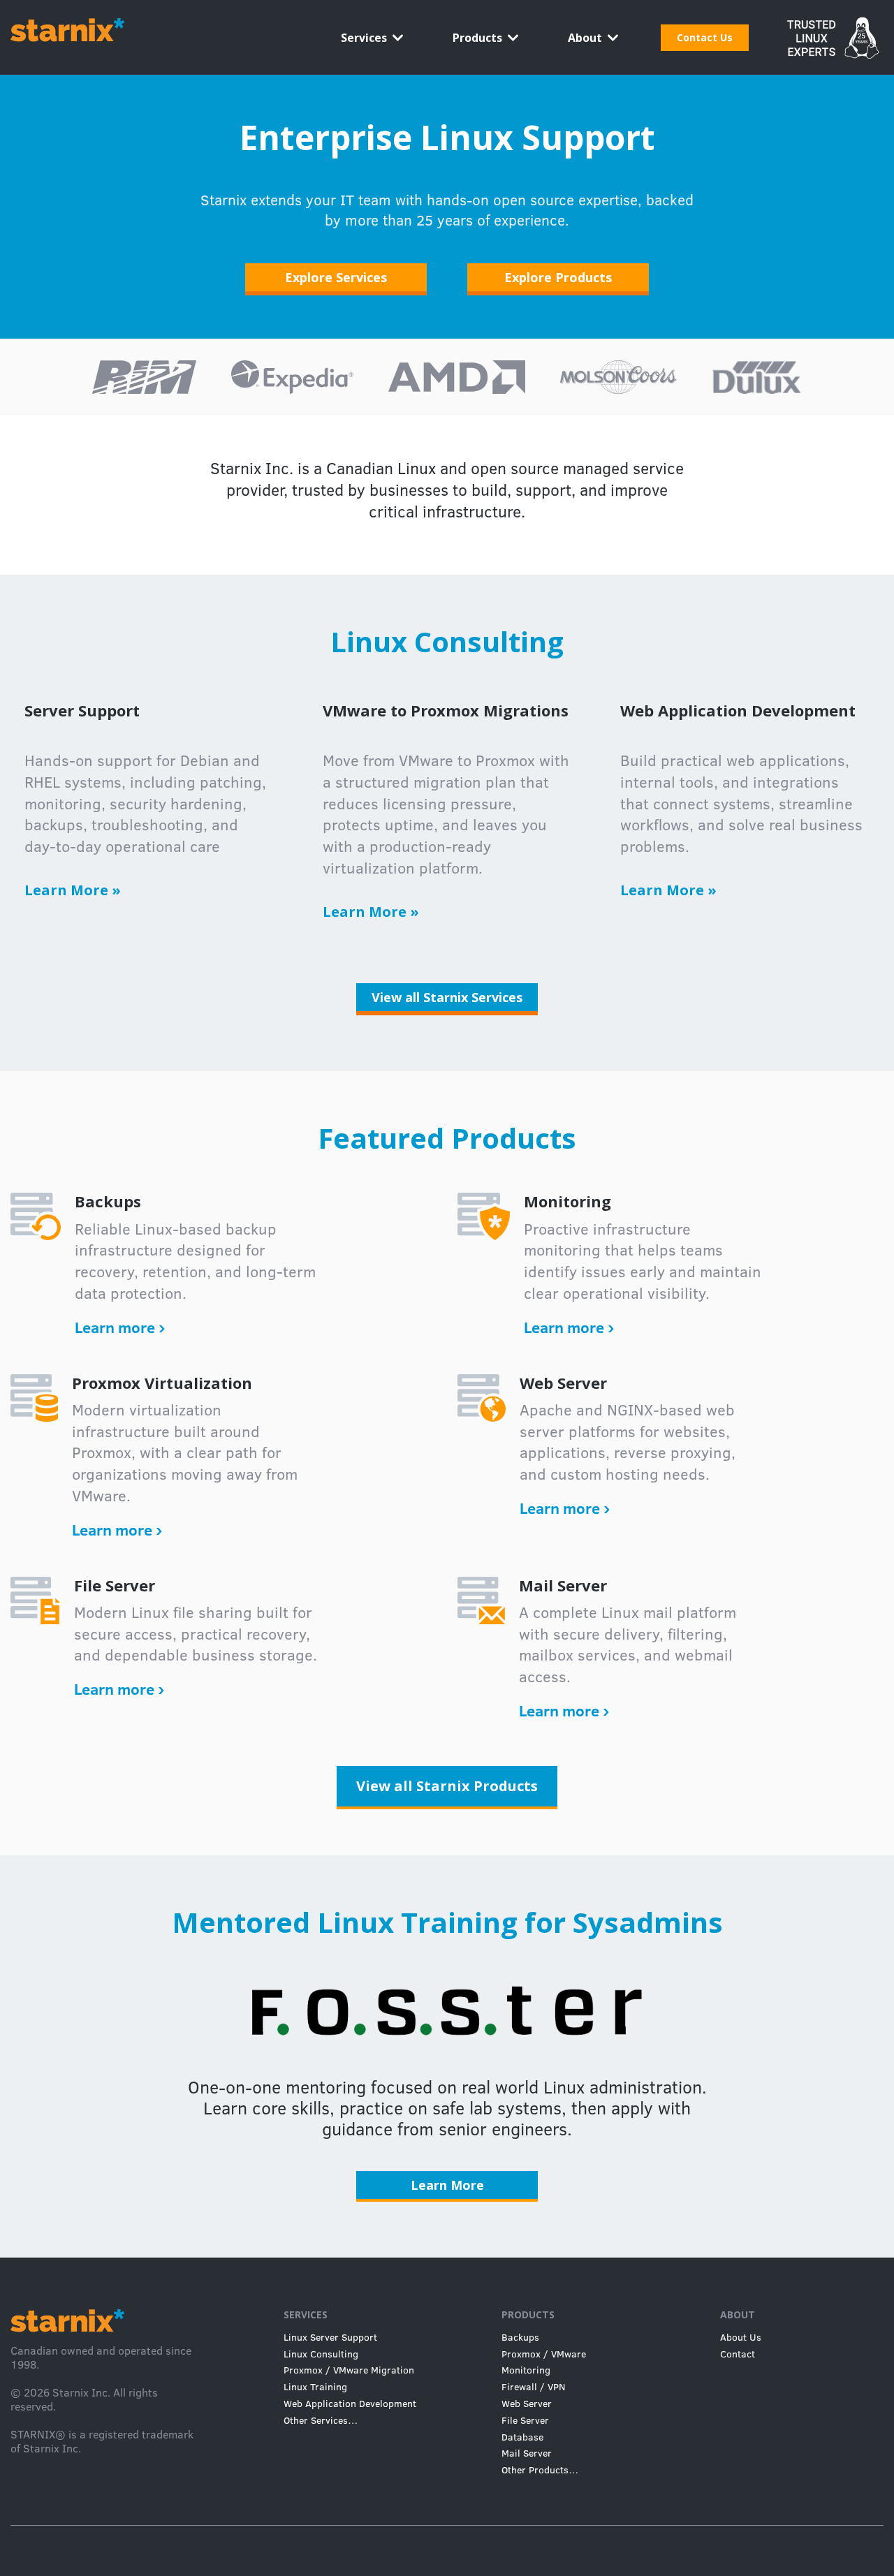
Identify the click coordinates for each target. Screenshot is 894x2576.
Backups (520, 2337)
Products (477, 38)
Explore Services (336, 277)
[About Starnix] (827, 27)
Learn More (73, 890)
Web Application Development (350, 2404)
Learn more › (120, 1327)
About (585, 38)
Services (364, 38)
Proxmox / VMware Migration (349, 2370)
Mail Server (527, 2453)
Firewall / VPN (533, 2387)
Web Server (527, 2404)
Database (522, 2437)
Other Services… (321, 2420)
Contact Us (705, 37)
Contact (738, 2354)
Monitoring (526, 2370)
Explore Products (558, 277)
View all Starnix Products (447, 1786)
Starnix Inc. (81, 2392)
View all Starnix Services (447, 997)
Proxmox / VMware (544, 2354)
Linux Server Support (330, 2337)
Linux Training (315, 2387)
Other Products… (540, 2470)
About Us (741, 2337)
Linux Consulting (321, 2354)
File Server (525, 2420)
